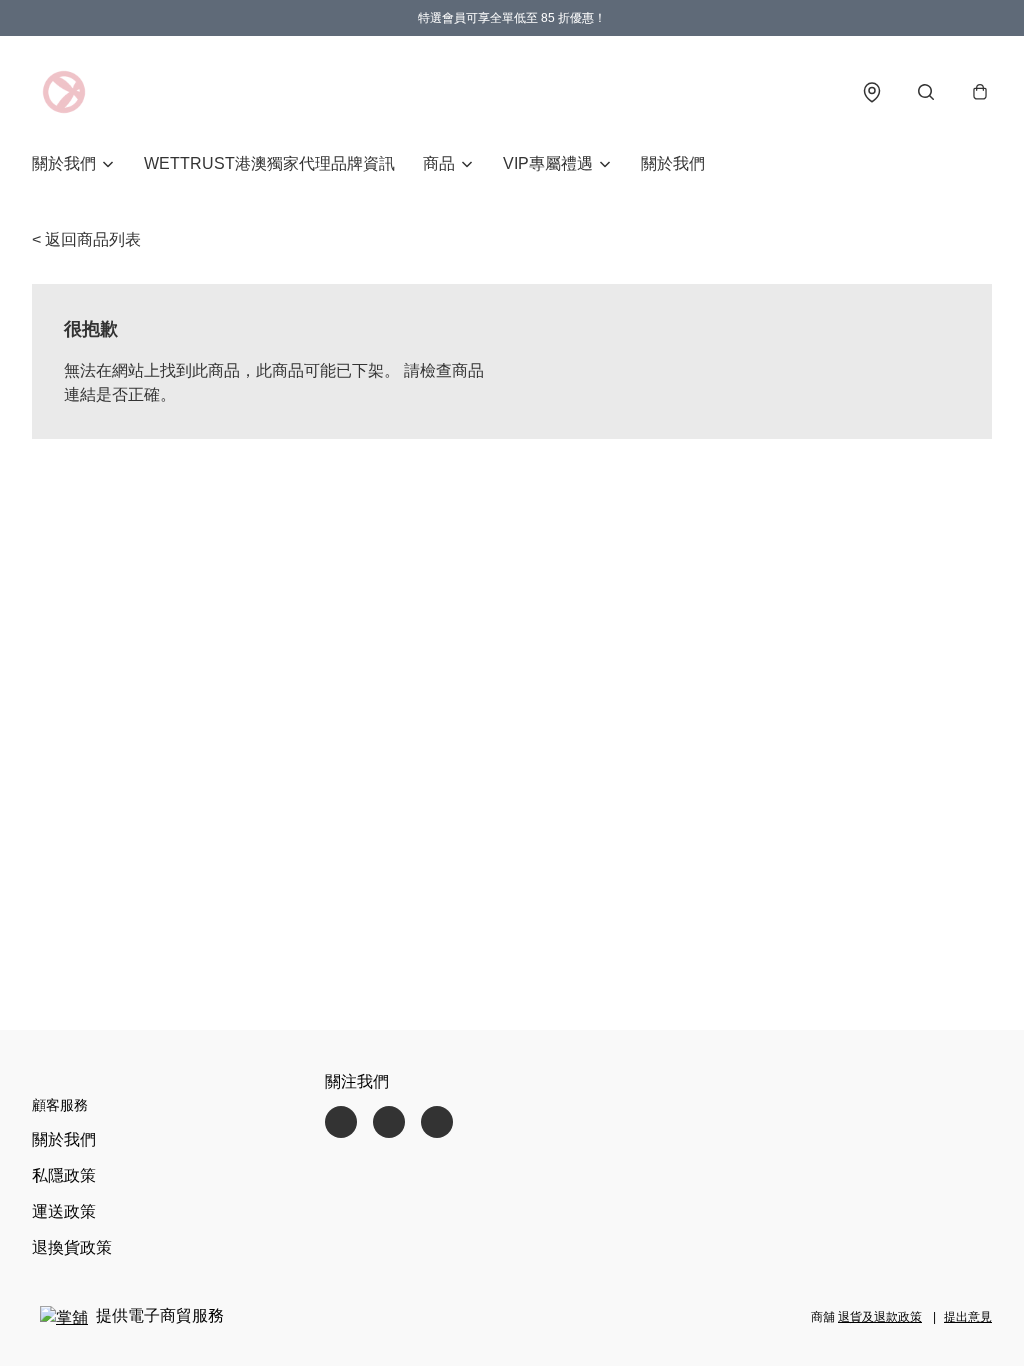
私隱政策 (64, 1175)
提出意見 (968, 1317)
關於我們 (673, 163)
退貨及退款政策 (880, 1317)
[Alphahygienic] (64, 92)
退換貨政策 (72, 1247)
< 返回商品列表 (86, 239)
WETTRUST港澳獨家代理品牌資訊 (269, 163)
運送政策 (64, 1211)
